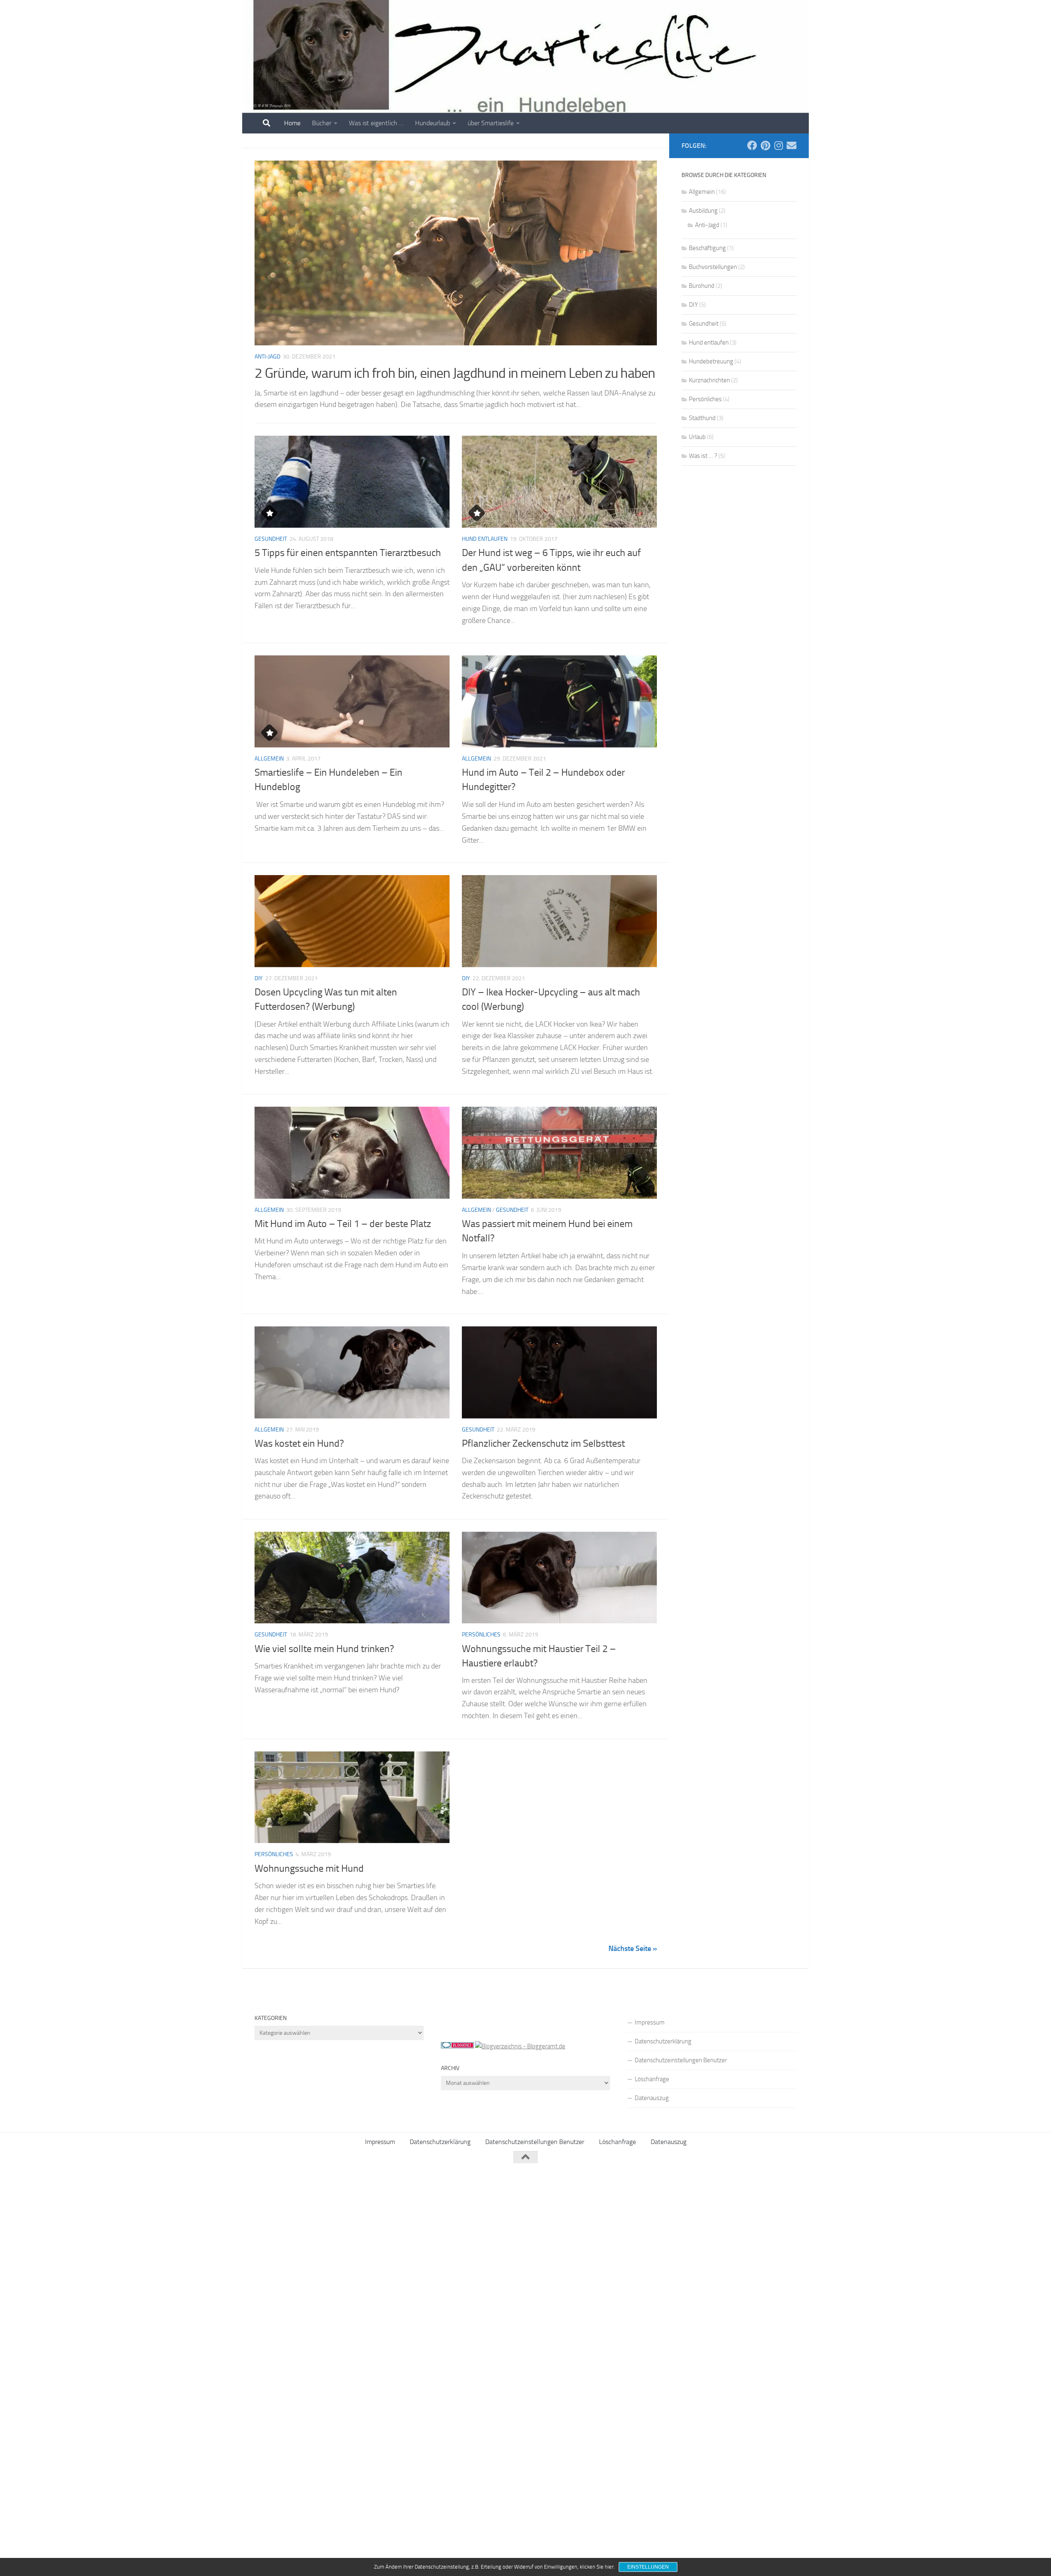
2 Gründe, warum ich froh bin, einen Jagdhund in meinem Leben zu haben (455, 373)
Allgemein (269, 759)
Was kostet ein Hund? (299, 1443)
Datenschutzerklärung (663, 2041)
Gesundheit (271, 539)
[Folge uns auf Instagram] (778, 145)
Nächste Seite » (633, 1949)
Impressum (650, 2022)
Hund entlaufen (485, 539)
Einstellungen (648, 2567)
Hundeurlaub (433, 123)
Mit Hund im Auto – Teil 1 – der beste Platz (343, 1224)
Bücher (322, 123)
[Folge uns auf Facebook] (752, 145)
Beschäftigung (707, 248)
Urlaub (697, 437)
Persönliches (481, 1635)
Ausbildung (703, 211)
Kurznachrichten (709, 380)
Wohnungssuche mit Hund (309, 1868)
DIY (259, 978)
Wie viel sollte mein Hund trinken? (324, 1649)
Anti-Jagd (267, 357)
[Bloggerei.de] (457, 2046)
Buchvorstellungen (713, 267)
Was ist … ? (703, 456)
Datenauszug (652, 2098)
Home (292, 123)
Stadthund (702, 418)
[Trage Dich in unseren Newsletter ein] (792, 145)
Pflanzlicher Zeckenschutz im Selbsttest (543, 1443)
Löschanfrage (652, 2079)
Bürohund (702, 286)
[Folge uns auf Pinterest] (765, 145)
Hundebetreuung (711, 361)
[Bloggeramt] (520, 2046)
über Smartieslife (491, 123)
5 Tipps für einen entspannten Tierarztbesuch (348, 553)
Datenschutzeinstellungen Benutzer (681, 2060)
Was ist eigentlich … (376, 123)
